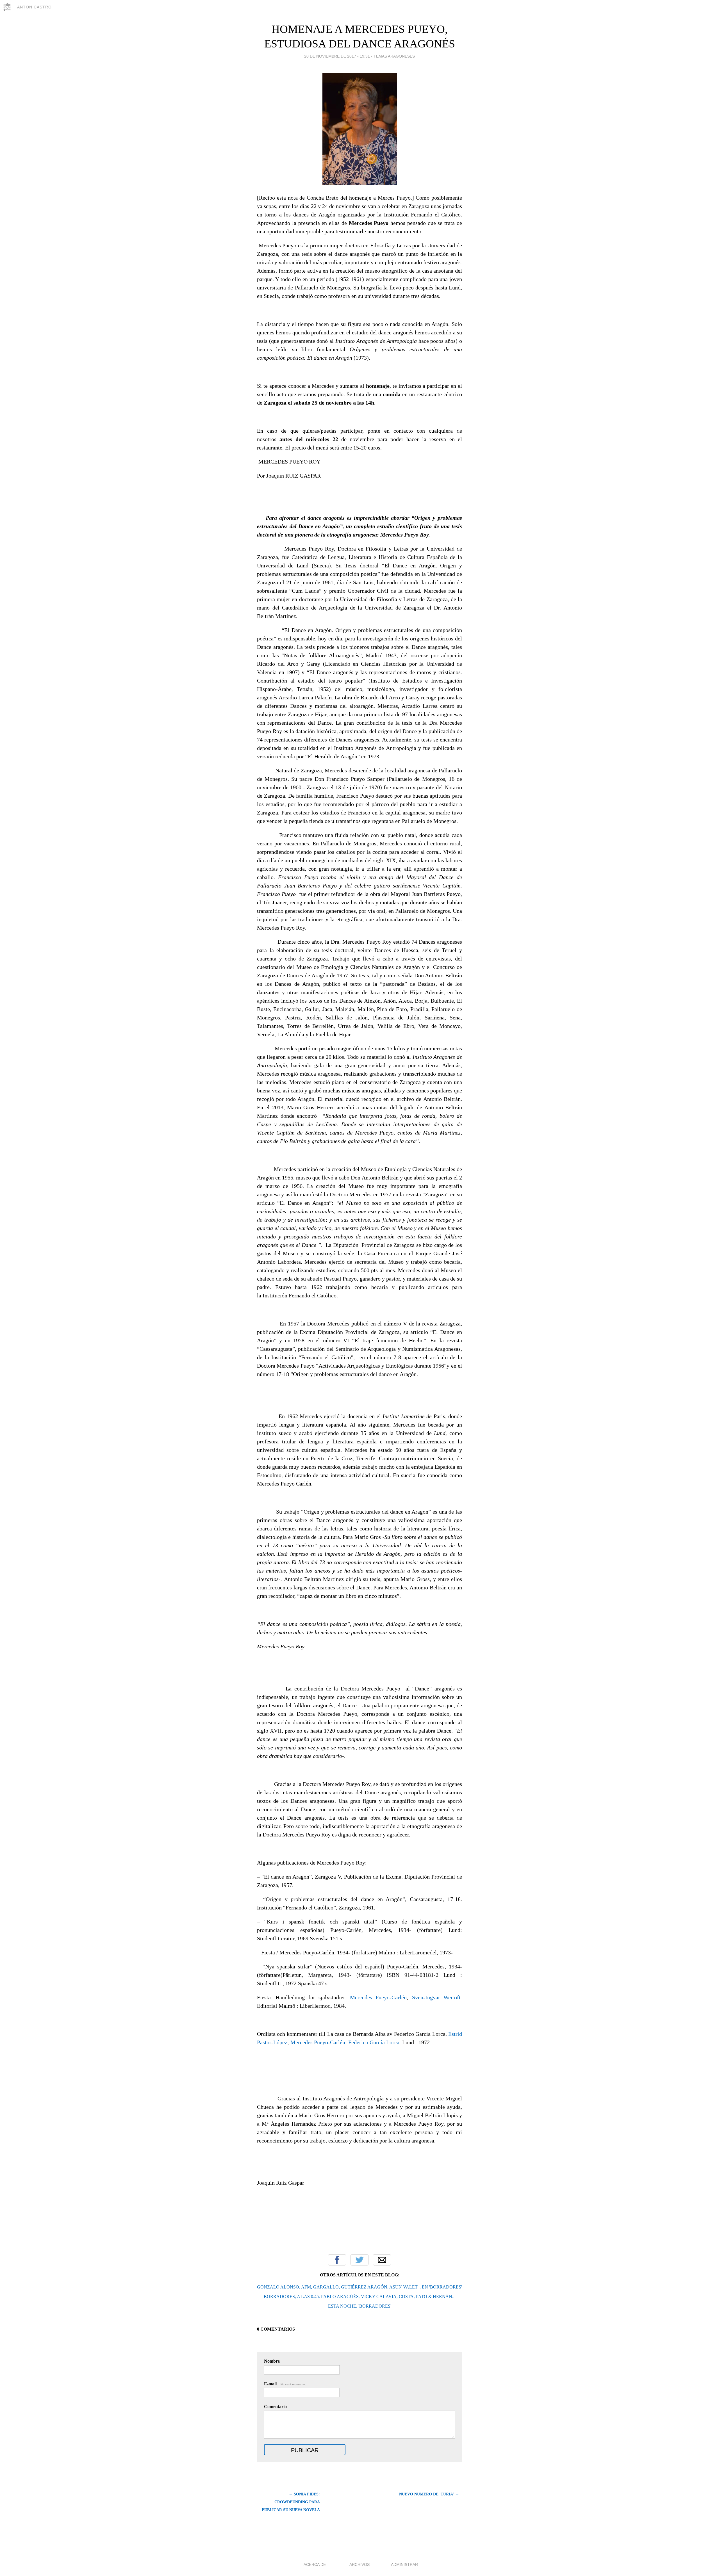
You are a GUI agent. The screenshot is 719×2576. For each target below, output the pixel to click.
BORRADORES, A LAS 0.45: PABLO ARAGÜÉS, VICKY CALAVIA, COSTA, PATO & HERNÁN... (360, 2297)
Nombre (272, 2361)
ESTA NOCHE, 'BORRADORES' (360, 2306)
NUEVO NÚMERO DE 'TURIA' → (429, 2494)
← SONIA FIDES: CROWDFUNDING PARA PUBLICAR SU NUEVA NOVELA (291, 2502)
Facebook (337, 2260)
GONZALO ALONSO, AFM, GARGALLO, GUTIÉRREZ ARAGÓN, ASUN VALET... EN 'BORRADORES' (359, 2287)
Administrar (404, 2564)
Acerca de (315, 2564)
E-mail (285, 2384)
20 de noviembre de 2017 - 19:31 (337, 56)
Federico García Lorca (374, 2042)
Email (382, 2260)
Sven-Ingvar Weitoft (436, 1997)
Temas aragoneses (394, 56)
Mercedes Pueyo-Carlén (378, 1997)
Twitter (359, 2260)
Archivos (359, 2564)
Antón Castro (34, 7)
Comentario (275, 2407)
